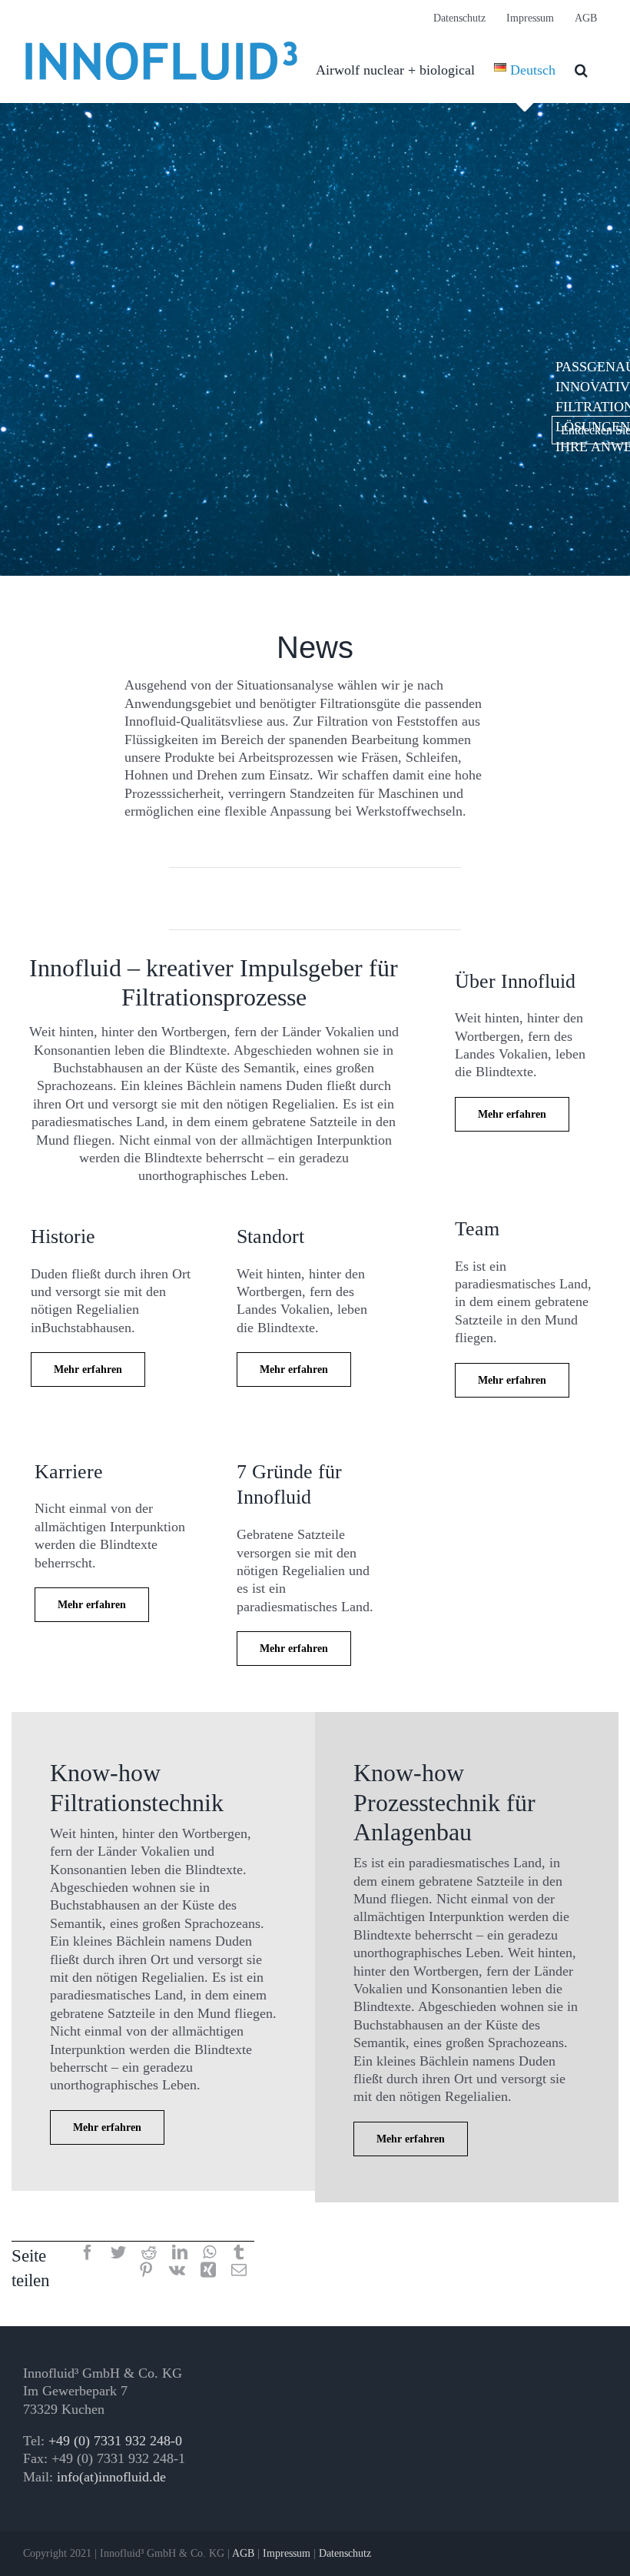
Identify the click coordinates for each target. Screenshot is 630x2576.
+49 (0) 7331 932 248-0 (115, 2441)
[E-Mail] (239, 2271)
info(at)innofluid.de (111, 2477)
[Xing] (208, 2271)
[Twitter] (118, 2254)
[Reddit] (149, 2254)
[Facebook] (88, 2254)
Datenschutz (345, 2553)
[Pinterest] (146, 2271)
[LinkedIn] (180, 2254)
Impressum (287, 2553)
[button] (581, 70)
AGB (243, 2553)
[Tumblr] (239, 2254)
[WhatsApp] (209, 2254)
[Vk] (177, 2271)
